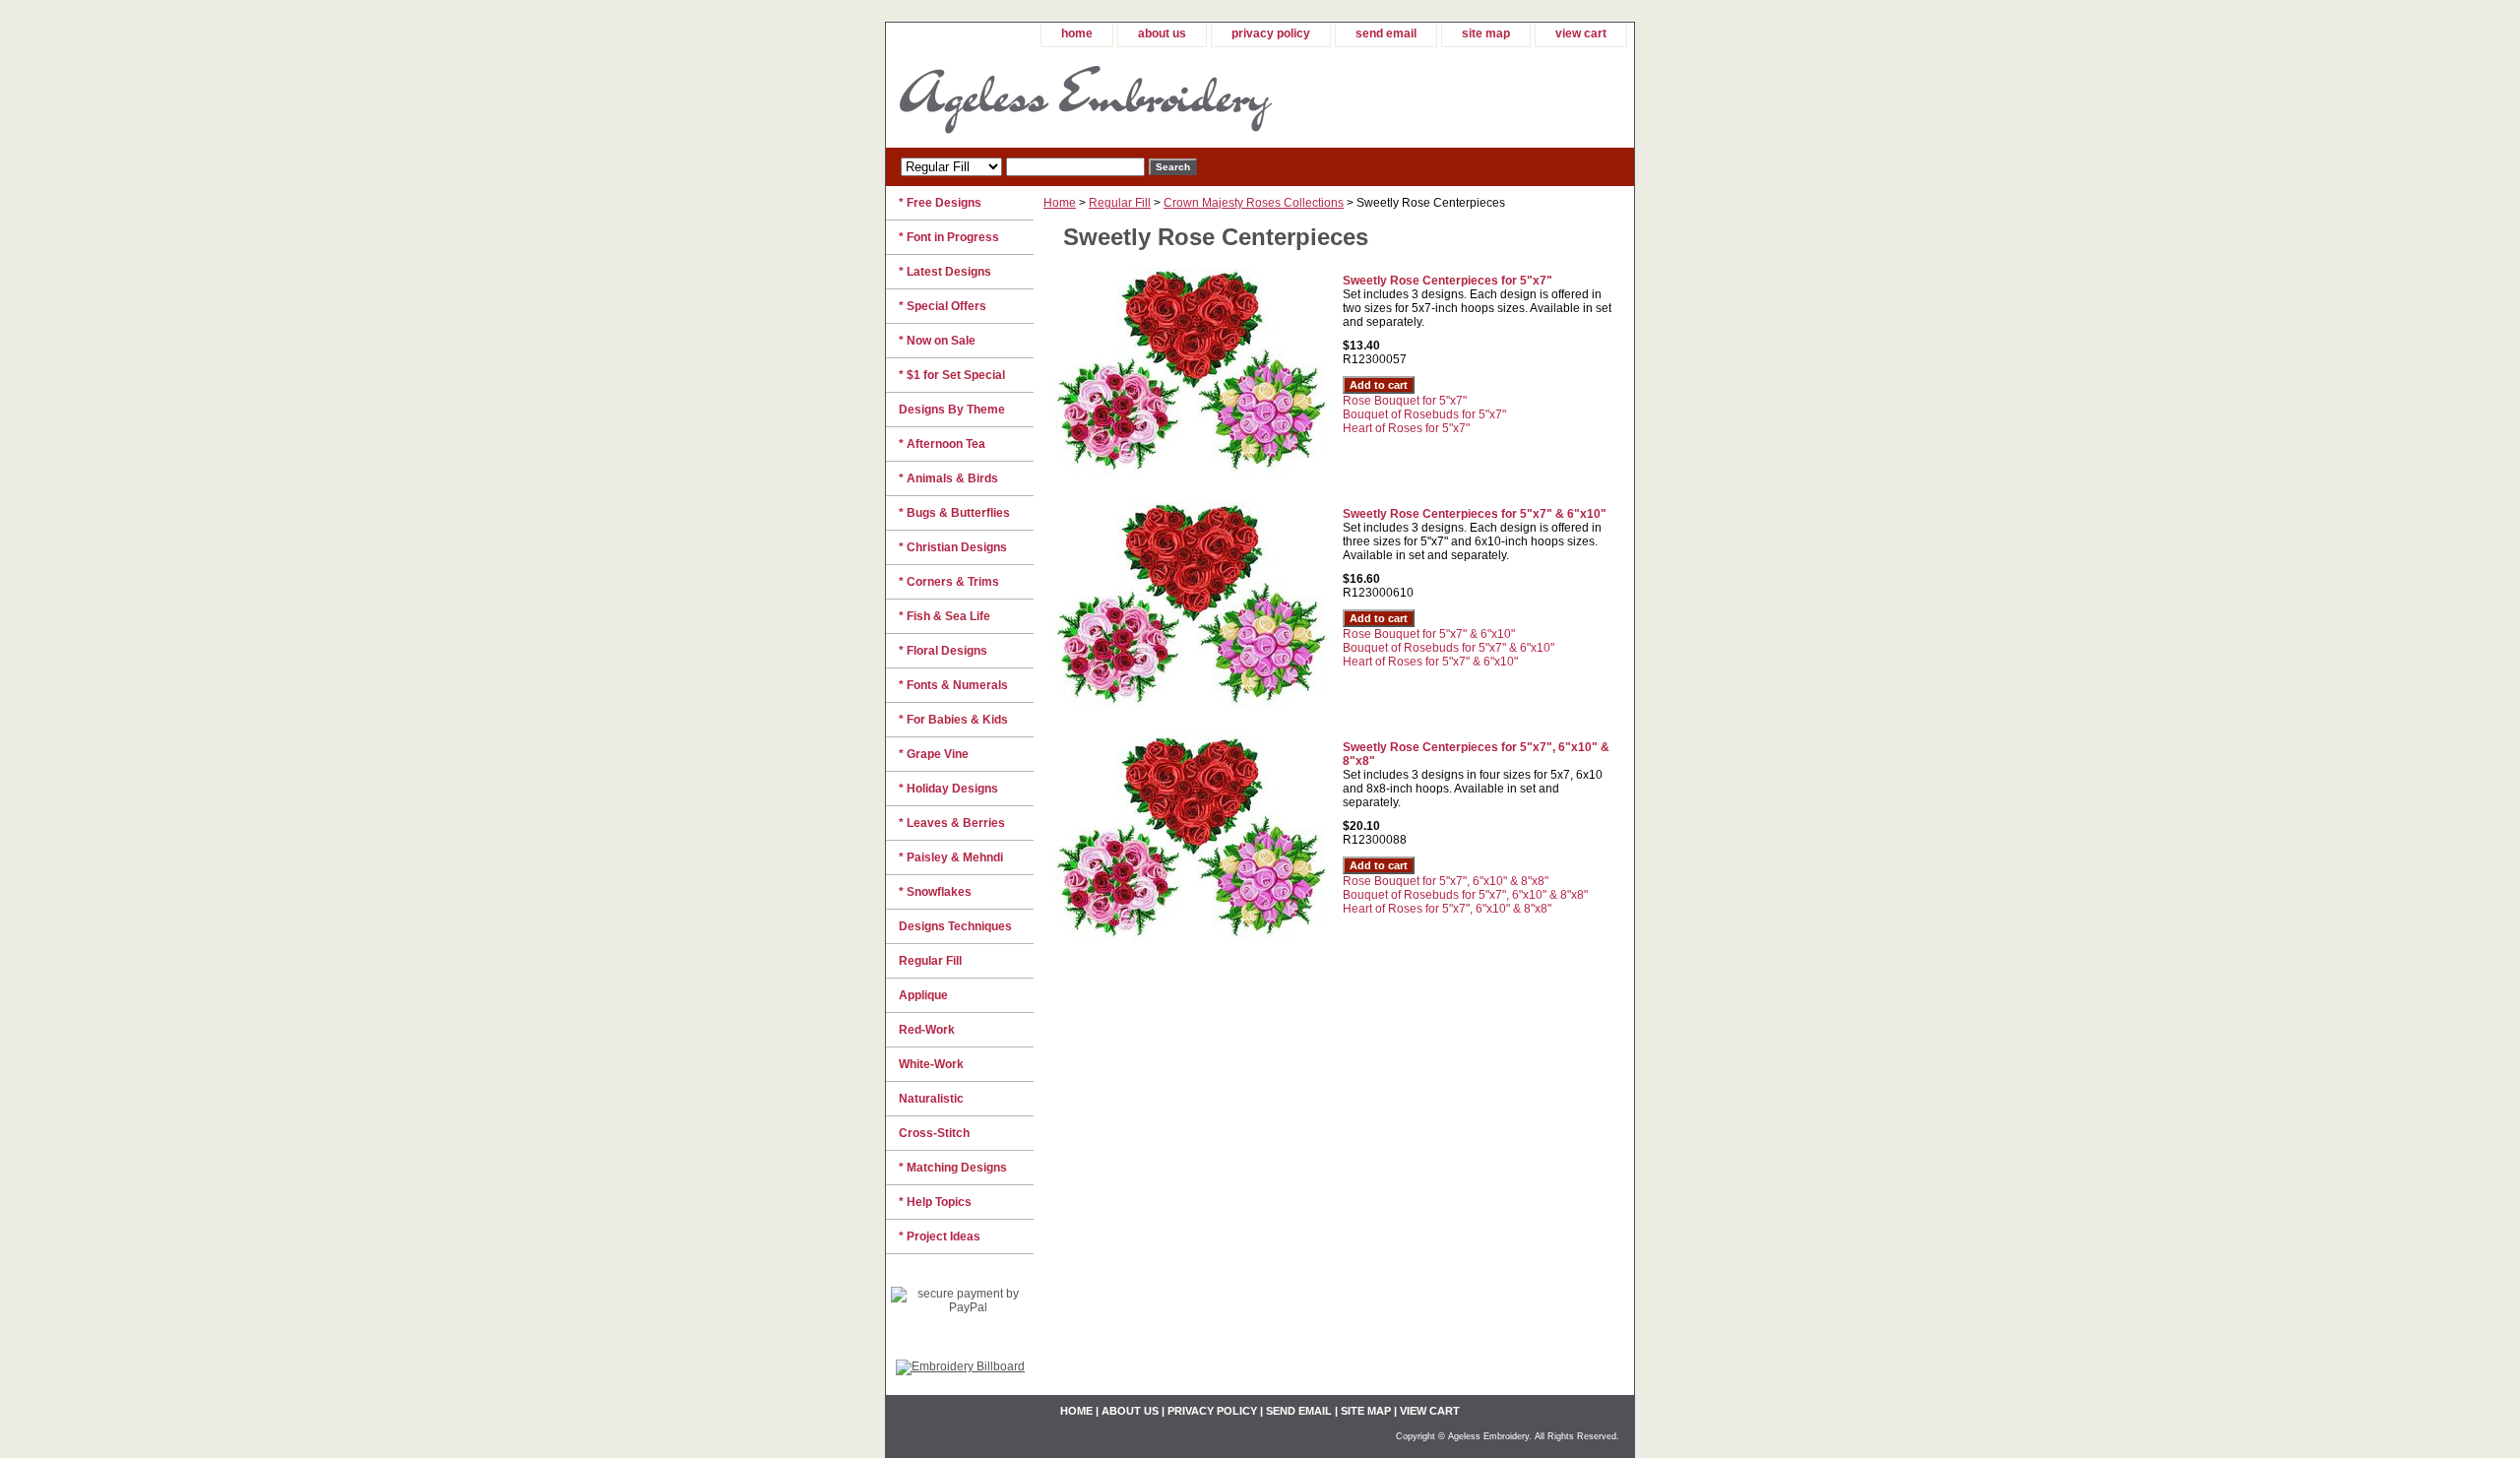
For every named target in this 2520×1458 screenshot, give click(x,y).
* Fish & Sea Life (945, 616)
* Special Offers (943, 306)
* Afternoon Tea (942, 444)
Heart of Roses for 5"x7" (1406, 428)
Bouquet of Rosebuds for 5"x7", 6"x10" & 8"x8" (1465, 895)
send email (1386, 33)
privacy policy (1271, 33)
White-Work (931, 1064)
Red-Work (927, 1030)
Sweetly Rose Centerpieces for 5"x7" (1448, 281)
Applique (923, 995)
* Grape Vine (934, 754)
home (1077, 33)
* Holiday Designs (948, 789)
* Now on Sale (937, 341)
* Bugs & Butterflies (954, 513)
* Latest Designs (945, 272)
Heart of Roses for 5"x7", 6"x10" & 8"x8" (1447, 909)
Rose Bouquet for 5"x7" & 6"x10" (1429, 634)
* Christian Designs (953, 547)
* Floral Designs (943, 651)
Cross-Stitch (934, 1133)
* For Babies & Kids (953, 720)
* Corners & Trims (949, 582)
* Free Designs (940, 203)
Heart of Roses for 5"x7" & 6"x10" (1430, 662)
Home (1060, 203)
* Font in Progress (949, 237)
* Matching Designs (953, 1168)
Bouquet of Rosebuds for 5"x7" (1424, 414)
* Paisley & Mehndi (951, 857)
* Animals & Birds (948, 478)
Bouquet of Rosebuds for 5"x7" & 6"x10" (1449, 648)
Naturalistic (931, 1099)
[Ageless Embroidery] (1132, 97)
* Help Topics (935, 1202)
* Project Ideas (940, 1236)
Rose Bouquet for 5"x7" (1405, 401)
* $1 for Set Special (952, 375)
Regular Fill (1120, 203)
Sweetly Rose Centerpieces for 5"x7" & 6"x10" (1475, 514)
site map (1486, 33)
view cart (1581, 33)
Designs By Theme (952, 410)
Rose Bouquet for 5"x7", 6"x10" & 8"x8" (1446, 881)
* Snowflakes (935, 892)
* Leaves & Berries (952, 823)
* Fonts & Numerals (953, 685)
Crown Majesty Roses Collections (1254, 203)
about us (1162, 33)
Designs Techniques (955, 926)
